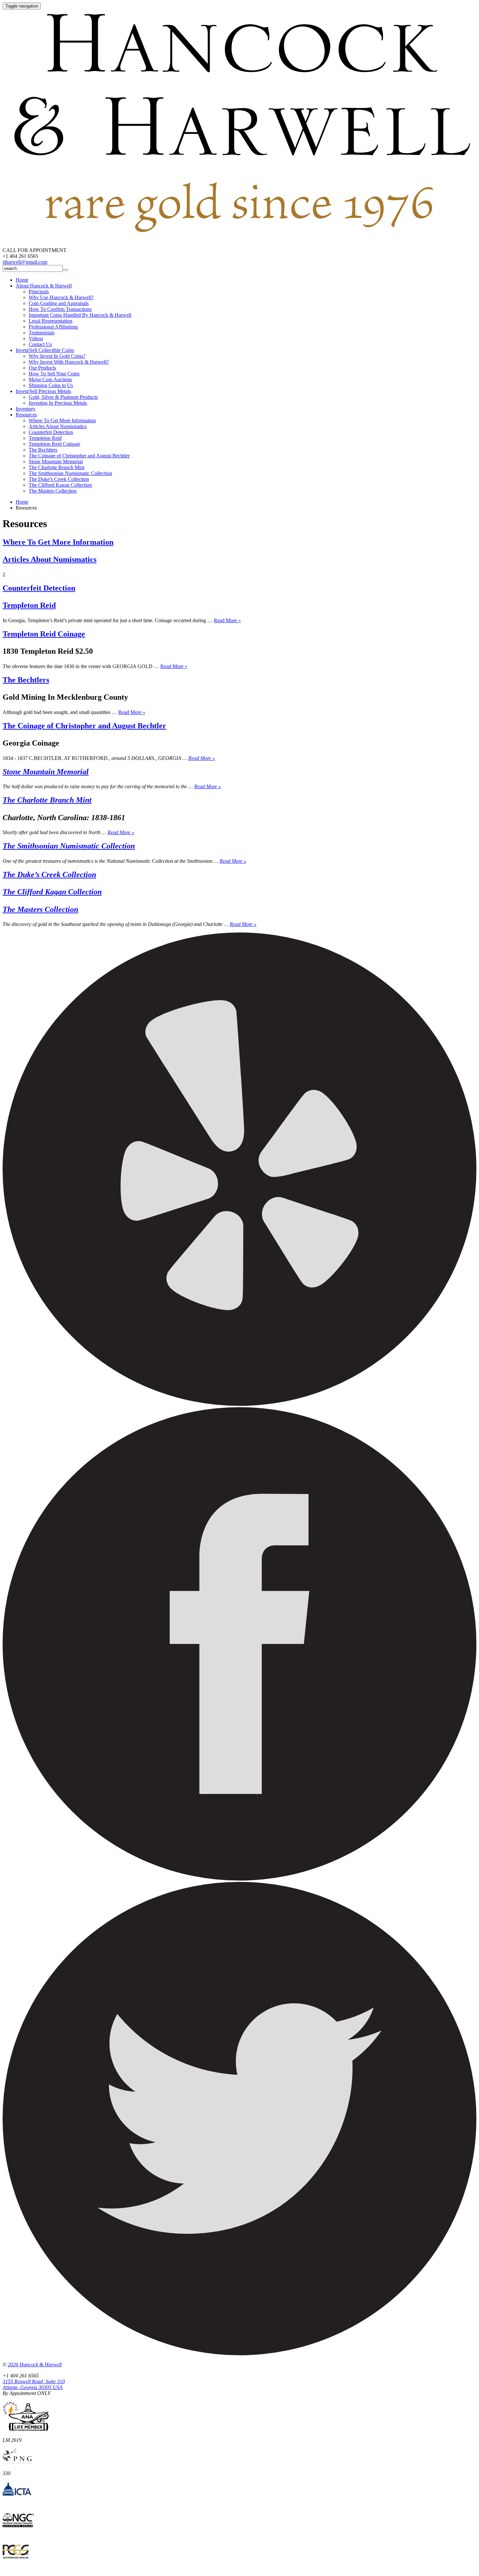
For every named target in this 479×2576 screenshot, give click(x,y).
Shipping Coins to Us (51, 385)
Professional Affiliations (53, 327)
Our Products (42, 368)
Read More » (227, 620)
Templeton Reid (45, 438)
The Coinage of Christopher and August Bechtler (79, 456)
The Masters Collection (53, 491)
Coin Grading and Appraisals (59, 303)
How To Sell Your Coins (54, 374)
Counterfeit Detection (51, 432)
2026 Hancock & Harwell (35, 2365)
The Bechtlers (43, 450)
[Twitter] (239, 2353)
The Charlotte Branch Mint (57, 467)
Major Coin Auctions (50, 379)
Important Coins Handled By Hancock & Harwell (80, 315)
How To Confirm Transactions (60, 309)
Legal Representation (51, 321)
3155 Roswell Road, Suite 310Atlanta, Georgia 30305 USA (34, 2384)
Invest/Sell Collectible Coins (45, 350)
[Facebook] (239, 1879)
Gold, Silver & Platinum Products (63, 397)
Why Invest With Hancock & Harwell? (69, 362)
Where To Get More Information (62, 420)
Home (22, 280)
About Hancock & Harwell (44, 286)
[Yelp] (239, 1404)
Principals (39, 292)
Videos (36, 338)
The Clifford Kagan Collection (60, 485)
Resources (26, 415)
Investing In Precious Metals (58, 403)
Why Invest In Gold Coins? (57, 356)
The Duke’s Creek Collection (59, 479)
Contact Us (40, 344)
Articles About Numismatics (58, 426)
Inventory (26, 409)
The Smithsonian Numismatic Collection (70, 473)
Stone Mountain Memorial (56, 462)
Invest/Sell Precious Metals (43, 391)
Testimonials (42, 333)
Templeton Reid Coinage (54, 444)
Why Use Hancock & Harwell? (61, 297)
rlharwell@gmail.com (25, 262)
